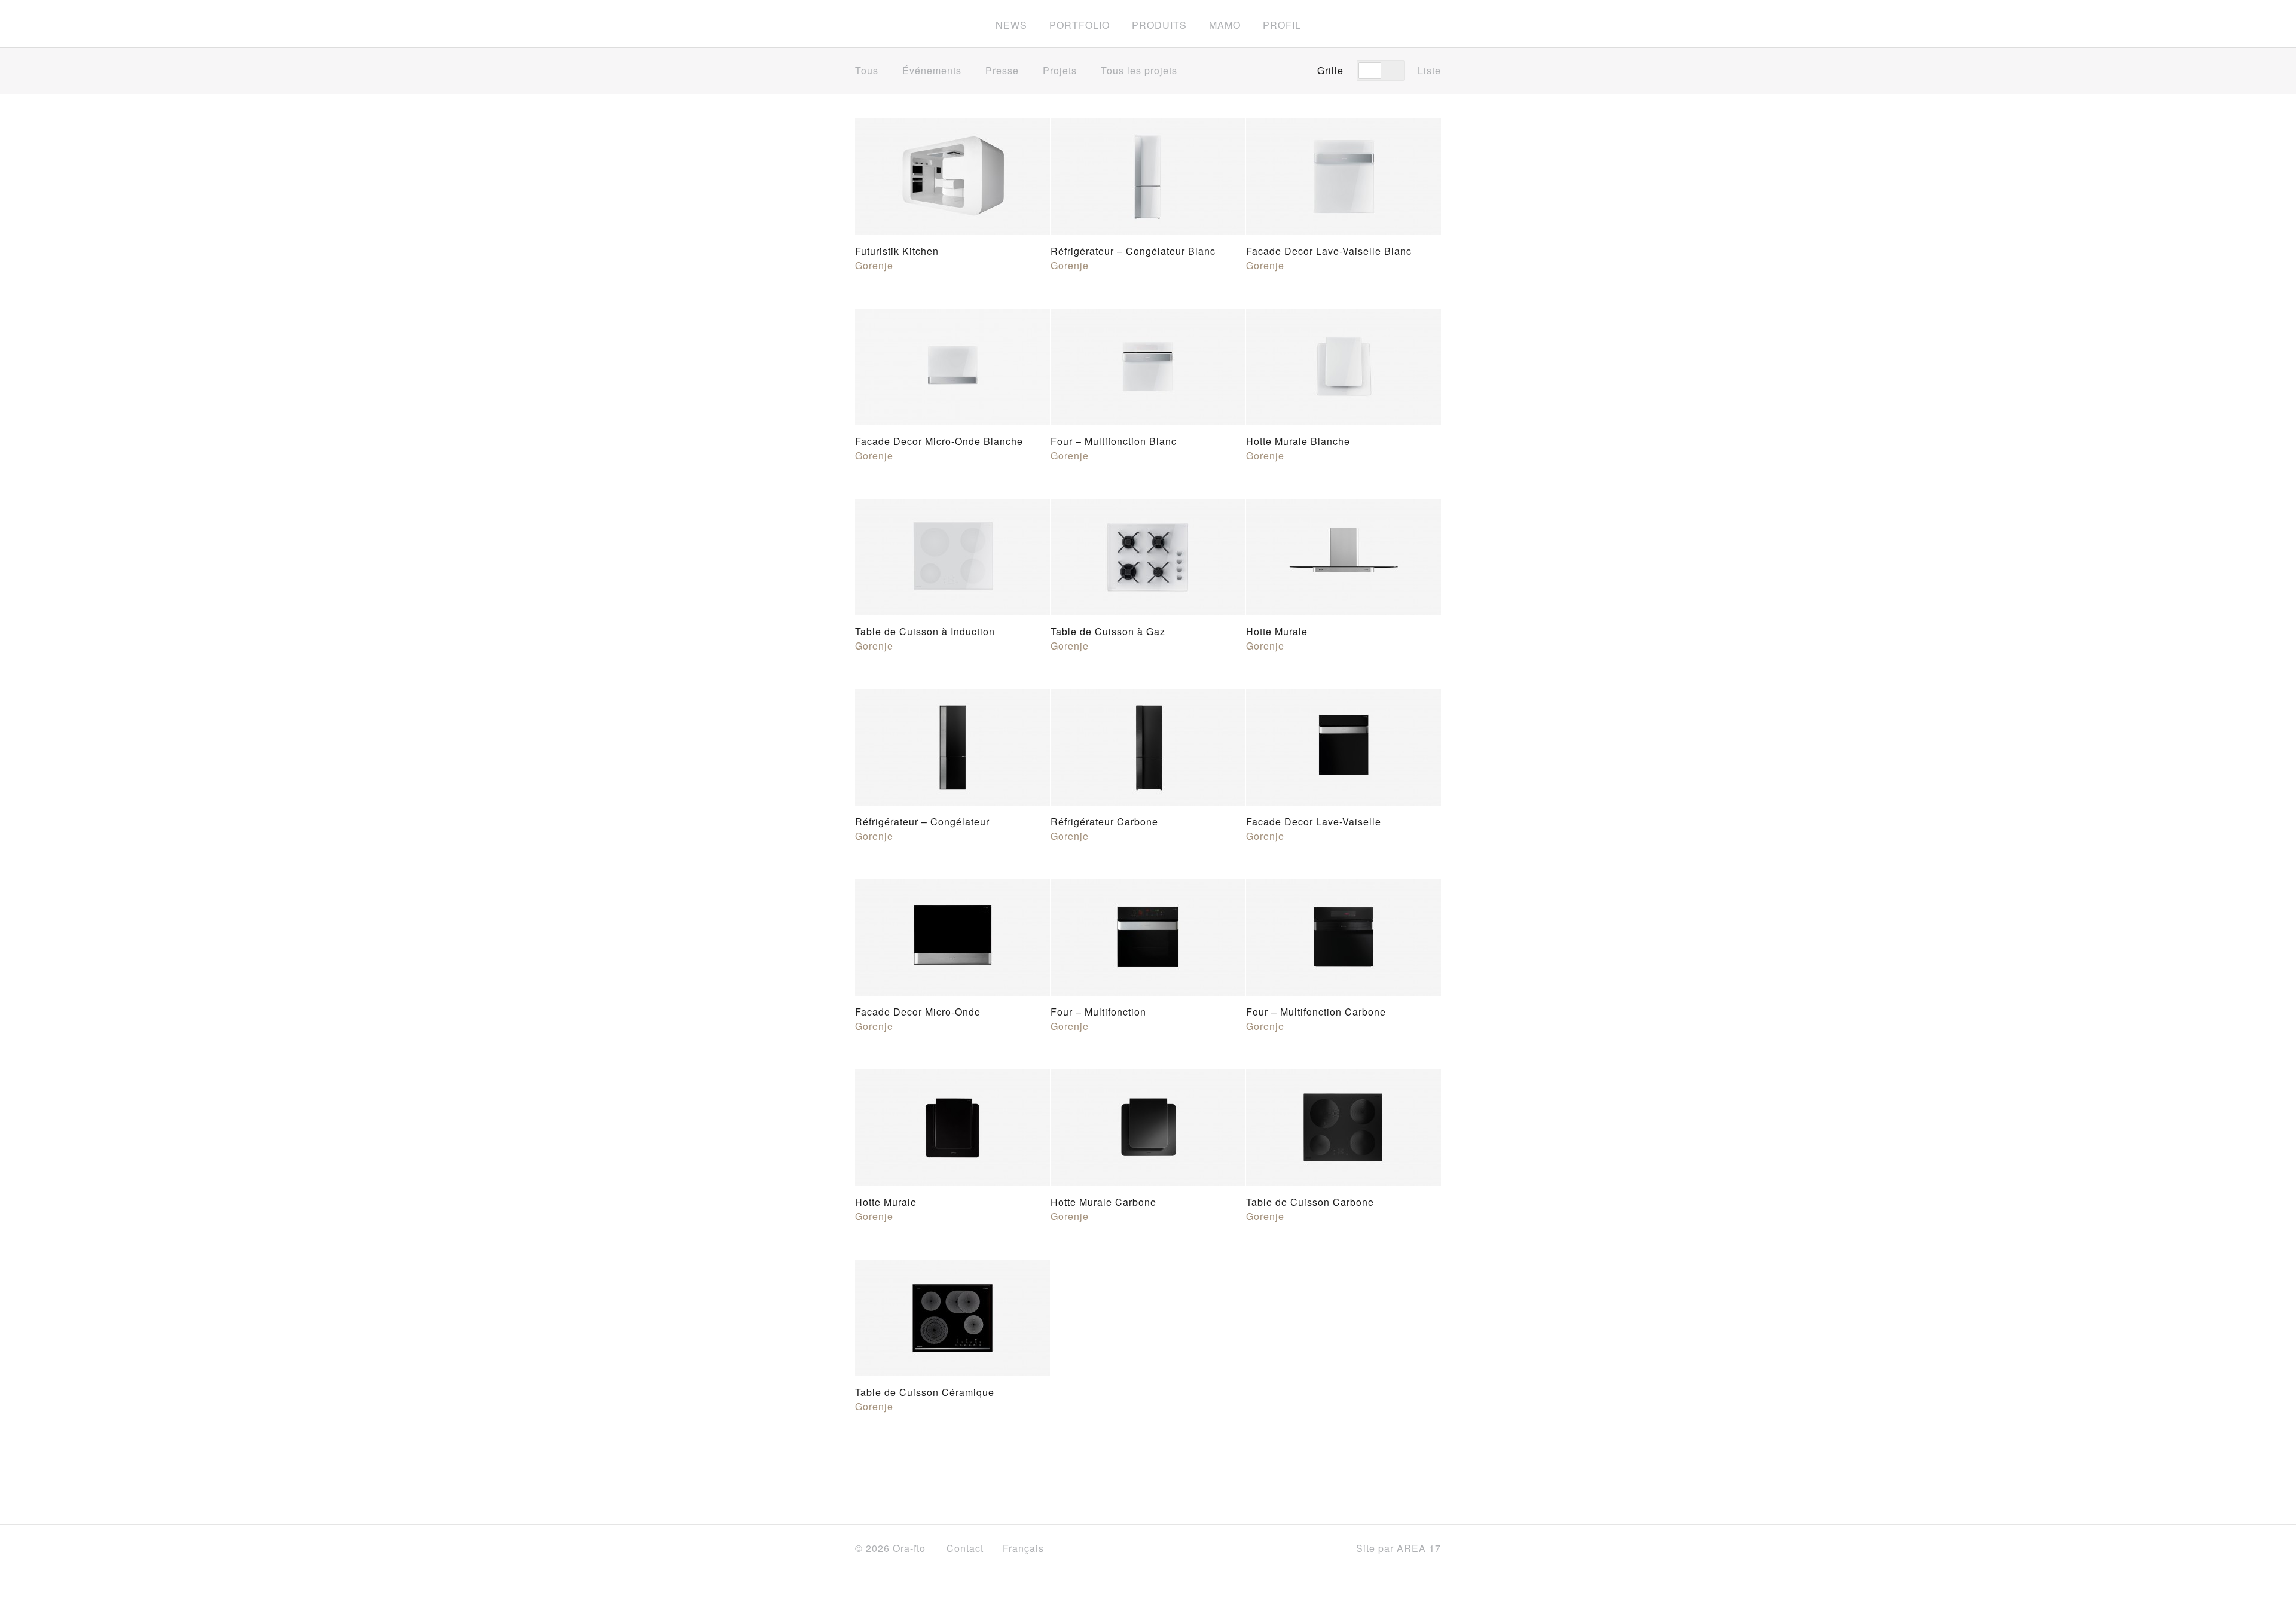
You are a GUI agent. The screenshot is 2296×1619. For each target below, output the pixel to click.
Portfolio (1080, 25)
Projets (1060, 70)
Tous (867, 70)
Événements (932, 70)
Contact (965, 1548)
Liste (1429, 70)
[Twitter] (1295, 1549)
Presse (1002, 70)
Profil (1282, 25)
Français (1025, 1548)
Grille (1330, 70)
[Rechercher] (1436, 24)
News (1011, 25)
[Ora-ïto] (888, 23)
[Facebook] (1268, 1549)
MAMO (1225, 25)
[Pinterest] (1326, 1549)
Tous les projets (1141, 70)
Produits (1159, 25)
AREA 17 (1419, 1548)
